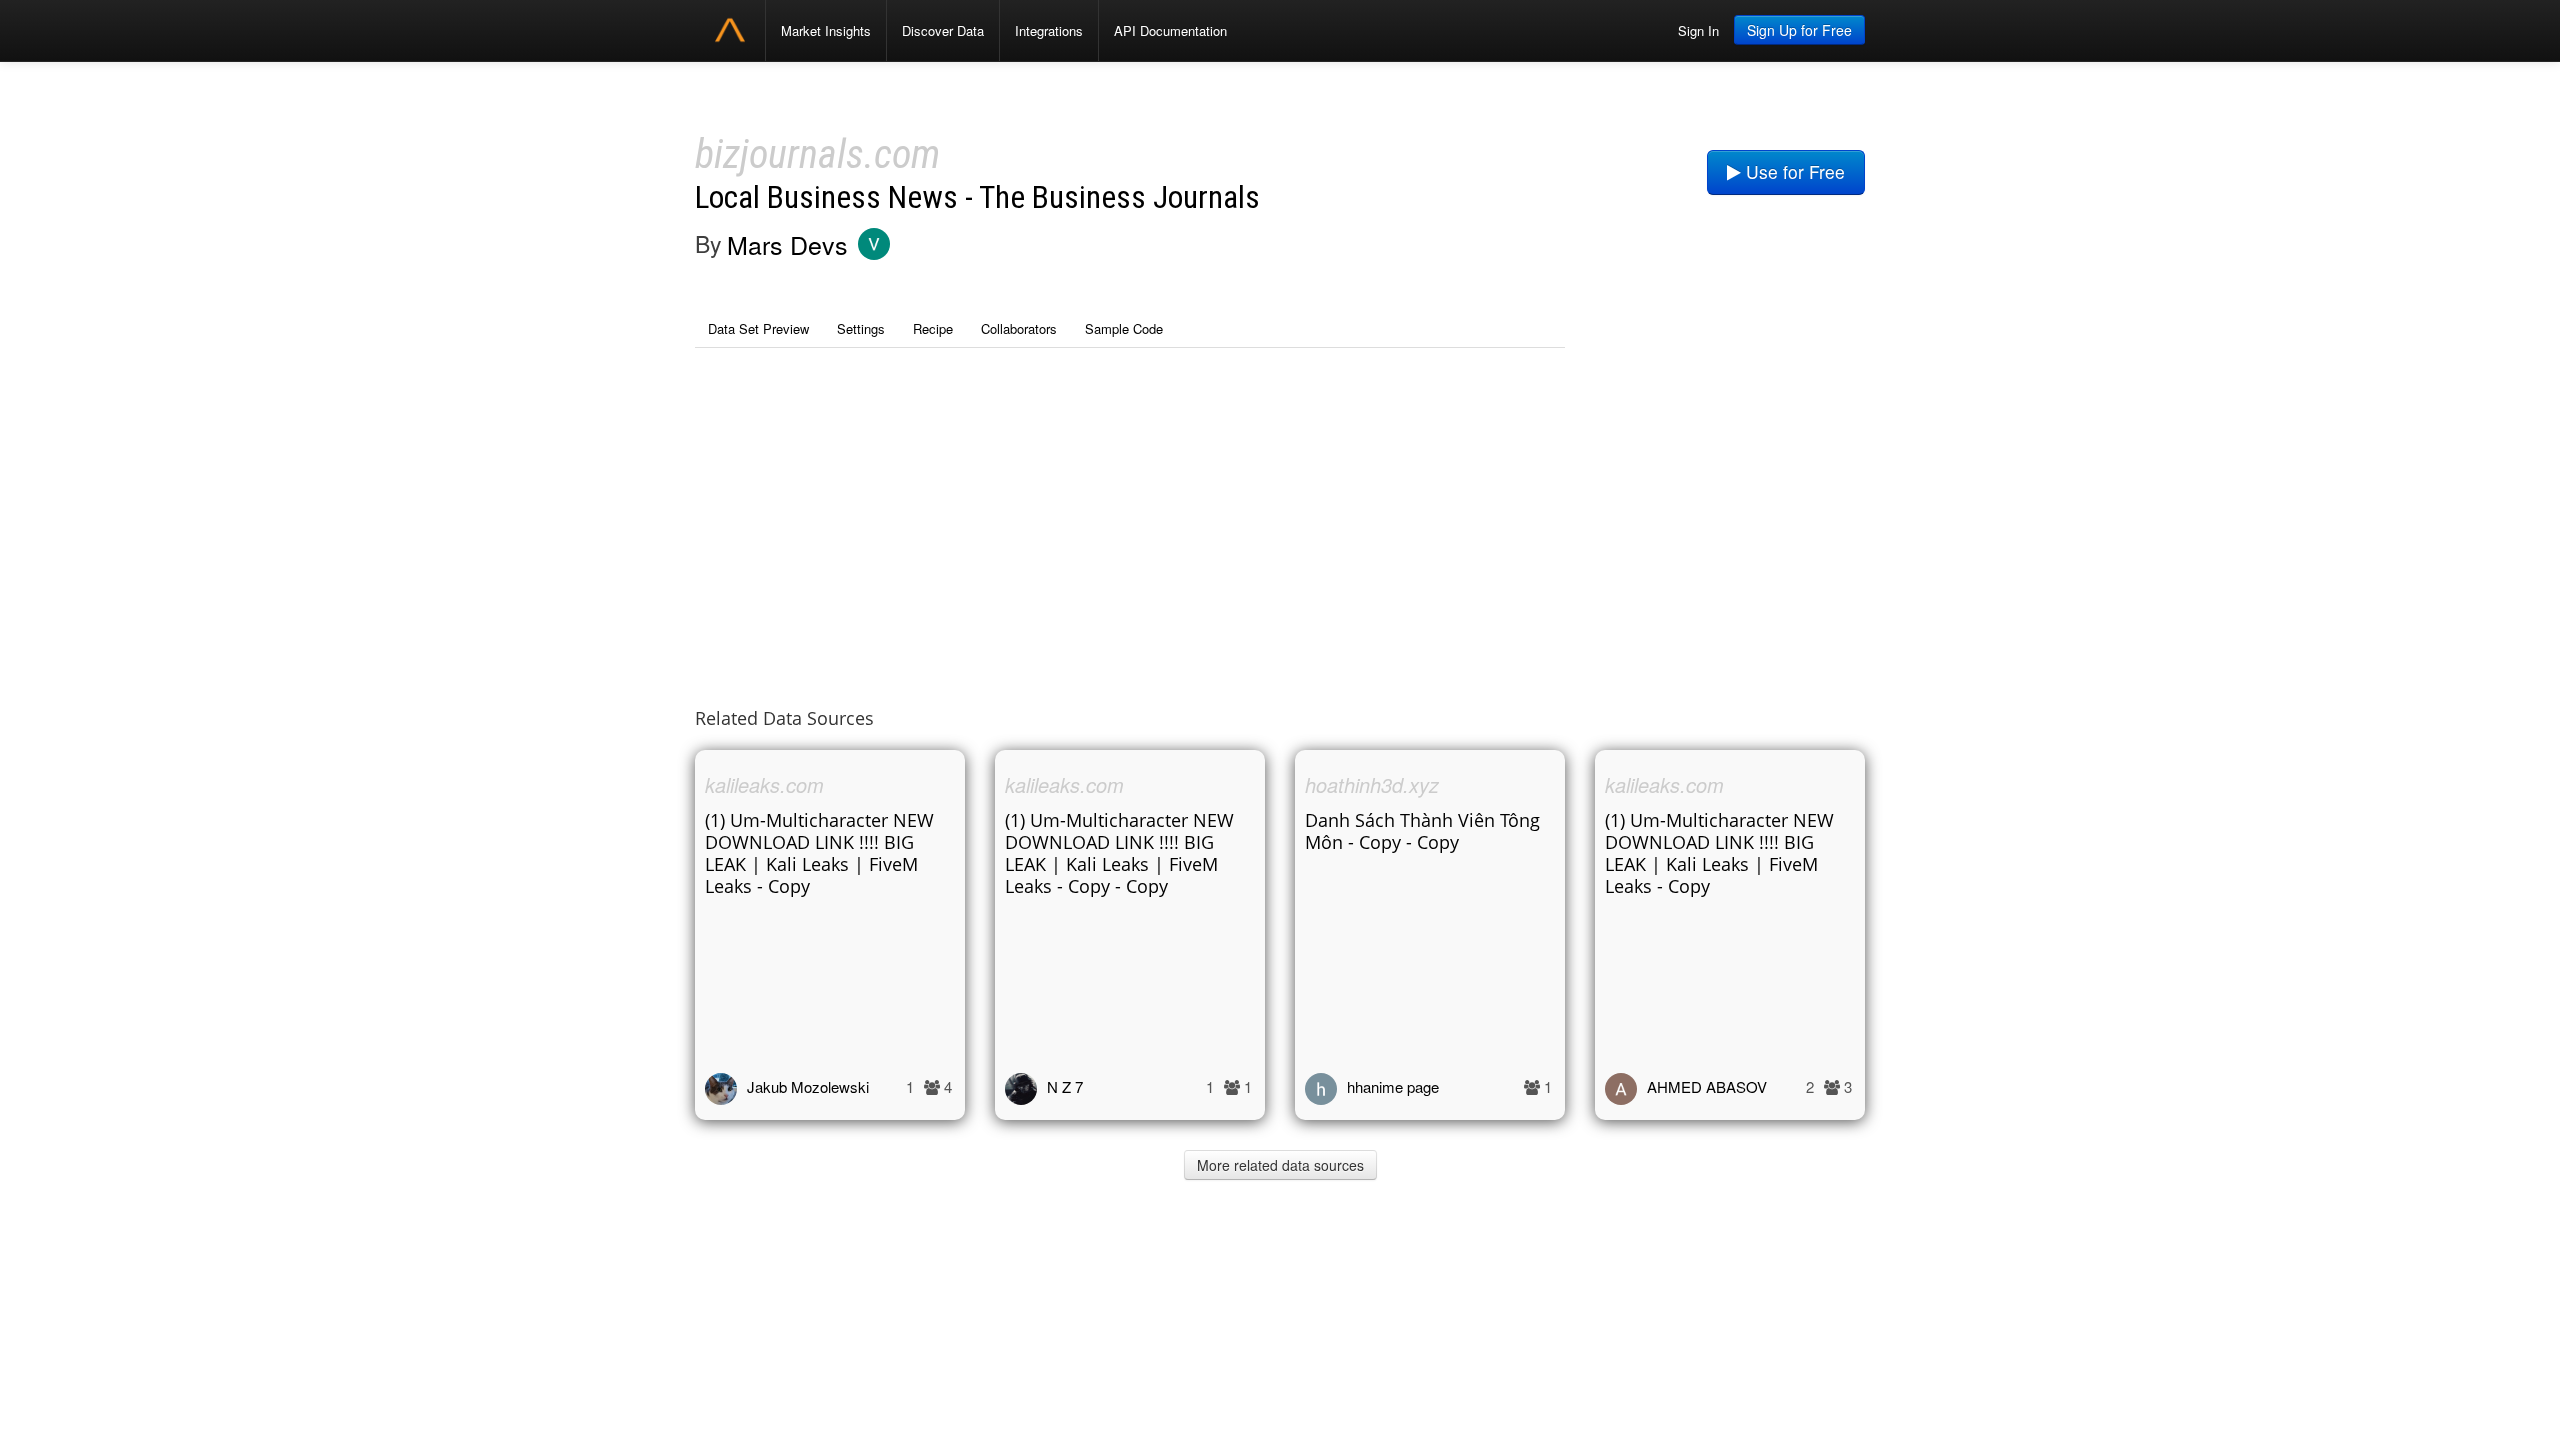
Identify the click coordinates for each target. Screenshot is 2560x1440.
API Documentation (1170, 30)
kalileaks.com (764, 784)
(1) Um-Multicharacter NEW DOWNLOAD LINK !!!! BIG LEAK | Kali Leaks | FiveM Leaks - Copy (819, 853)
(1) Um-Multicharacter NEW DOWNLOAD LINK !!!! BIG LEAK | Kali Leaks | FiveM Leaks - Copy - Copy (1119, 853)
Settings (861, 328)
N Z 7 (1065, 1086)
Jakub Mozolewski (808, 1086)
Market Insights (826, 30)
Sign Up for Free (1799, 30)
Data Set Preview (758, 328)
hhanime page (1393, 1086)
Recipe (933, 328)
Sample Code (1124, 328)
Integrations (1049, 30)
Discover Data (943, 30)
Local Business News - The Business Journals (977, 197)
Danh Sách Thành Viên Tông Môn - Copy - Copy (1422, 831)
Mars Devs (787, 244)
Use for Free (1793, 171)
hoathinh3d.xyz (1372, 784)
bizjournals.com (817, 154)
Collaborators (1019, 328)
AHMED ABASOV (1707, 1086)
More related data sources (1280, 1165)
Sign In (1698, 30)
